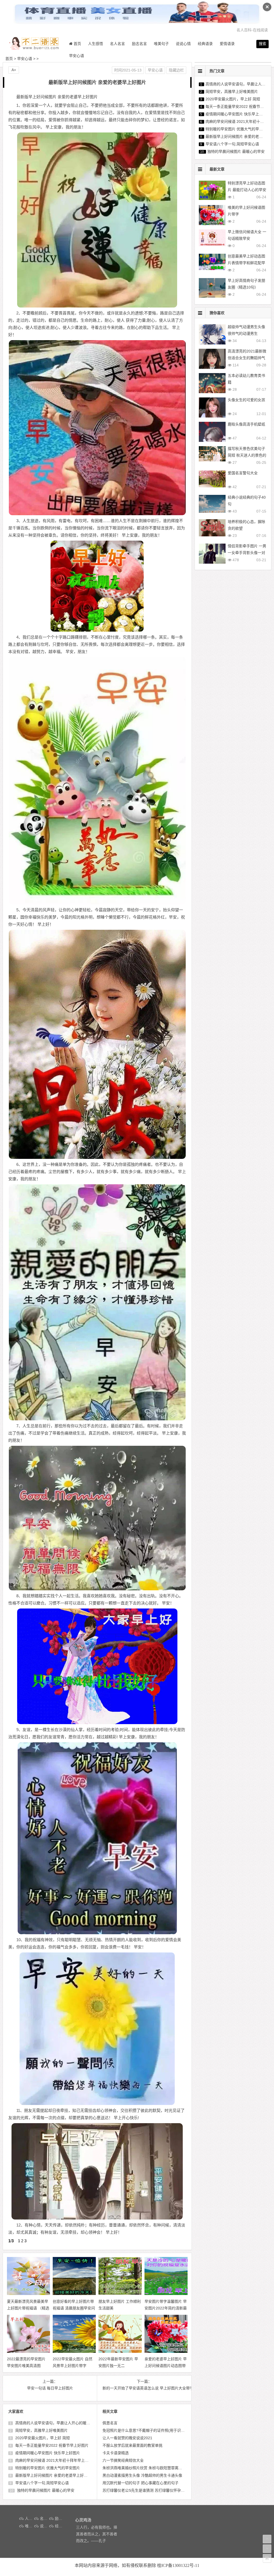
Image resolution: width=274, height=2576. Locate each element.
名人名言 (117, 44)
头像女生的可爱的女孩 (246, 400)
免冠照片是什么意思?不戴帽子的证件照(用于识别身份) (148, 2430)
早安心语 (77, 56)
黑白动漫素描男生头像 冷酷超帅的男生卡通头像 (142, 2475)
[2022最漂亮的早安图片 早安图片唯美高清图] (35, 2351)
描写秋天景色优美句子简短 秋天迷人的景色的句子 (247, 455)
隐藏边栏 (176, 70)
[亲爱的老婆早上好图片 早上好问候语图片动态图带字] (173, 2351)
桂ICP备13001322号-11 (178, 2565)
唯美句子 (161, 44)
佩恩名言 (110, 2423)
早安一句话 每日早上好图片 (50, 2388)
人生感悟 (96, 44)
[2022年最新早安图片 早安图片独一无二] (127, 2351)
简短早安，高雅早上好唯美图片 (41, 2430)
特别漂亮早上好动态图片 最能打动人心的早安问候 (247, 190)
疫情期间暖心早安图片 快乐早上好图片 (47, 2453)
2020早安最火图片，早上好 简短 (42, 2438)
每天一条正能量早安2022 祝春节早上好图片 (51, 2445)
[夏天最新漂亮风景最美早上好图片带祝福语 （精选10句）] (35, 2294)
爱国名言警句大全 (243, 473)
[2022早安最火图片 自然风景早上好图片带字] (81, 2351)
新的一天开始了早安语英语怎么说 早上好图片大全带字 (144, 2388)
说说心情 (183, 44)
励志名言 (139, 44)
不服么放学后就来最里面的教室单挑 (132, 2445)
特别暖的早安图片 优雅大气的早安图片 (47, 2468)
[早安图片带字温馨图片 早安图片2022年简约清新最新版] (173, 2294)
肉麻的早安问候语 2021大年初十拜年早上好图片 (55, 2460)
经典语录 (205, 44)
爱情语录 (227, 44)
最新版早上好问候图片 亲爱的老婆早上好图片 (53, 2475)
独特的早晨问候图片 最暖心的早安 (45, 2490)
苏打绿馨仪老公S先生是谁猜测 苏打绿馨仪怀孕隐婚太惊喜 (151, 2490)
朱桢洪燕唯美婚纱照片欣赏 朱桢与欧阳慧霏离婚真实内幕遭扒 (154, 2468)
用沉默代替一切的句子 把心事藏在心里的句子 (140, 2483)
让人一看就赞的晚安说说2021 (127, 2438)
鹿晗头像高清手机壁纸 (246, 424)
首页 (9, 59)
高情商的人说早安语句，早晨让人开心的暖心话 (54, 2423)
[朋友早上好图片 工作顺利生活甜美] (127, 2294)
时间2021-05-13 (128, 70)
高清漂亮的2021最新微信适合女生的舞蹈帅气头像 (247, 358)
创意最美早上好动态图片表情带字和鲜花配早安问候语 (246, 263)
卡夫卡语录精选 (116, 2453)
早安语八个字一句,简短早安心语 (41, 2483)
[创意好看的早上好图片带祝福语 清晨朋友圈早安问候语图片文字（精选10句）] (81, 2294)
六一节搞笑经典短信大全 (123, 2460)
